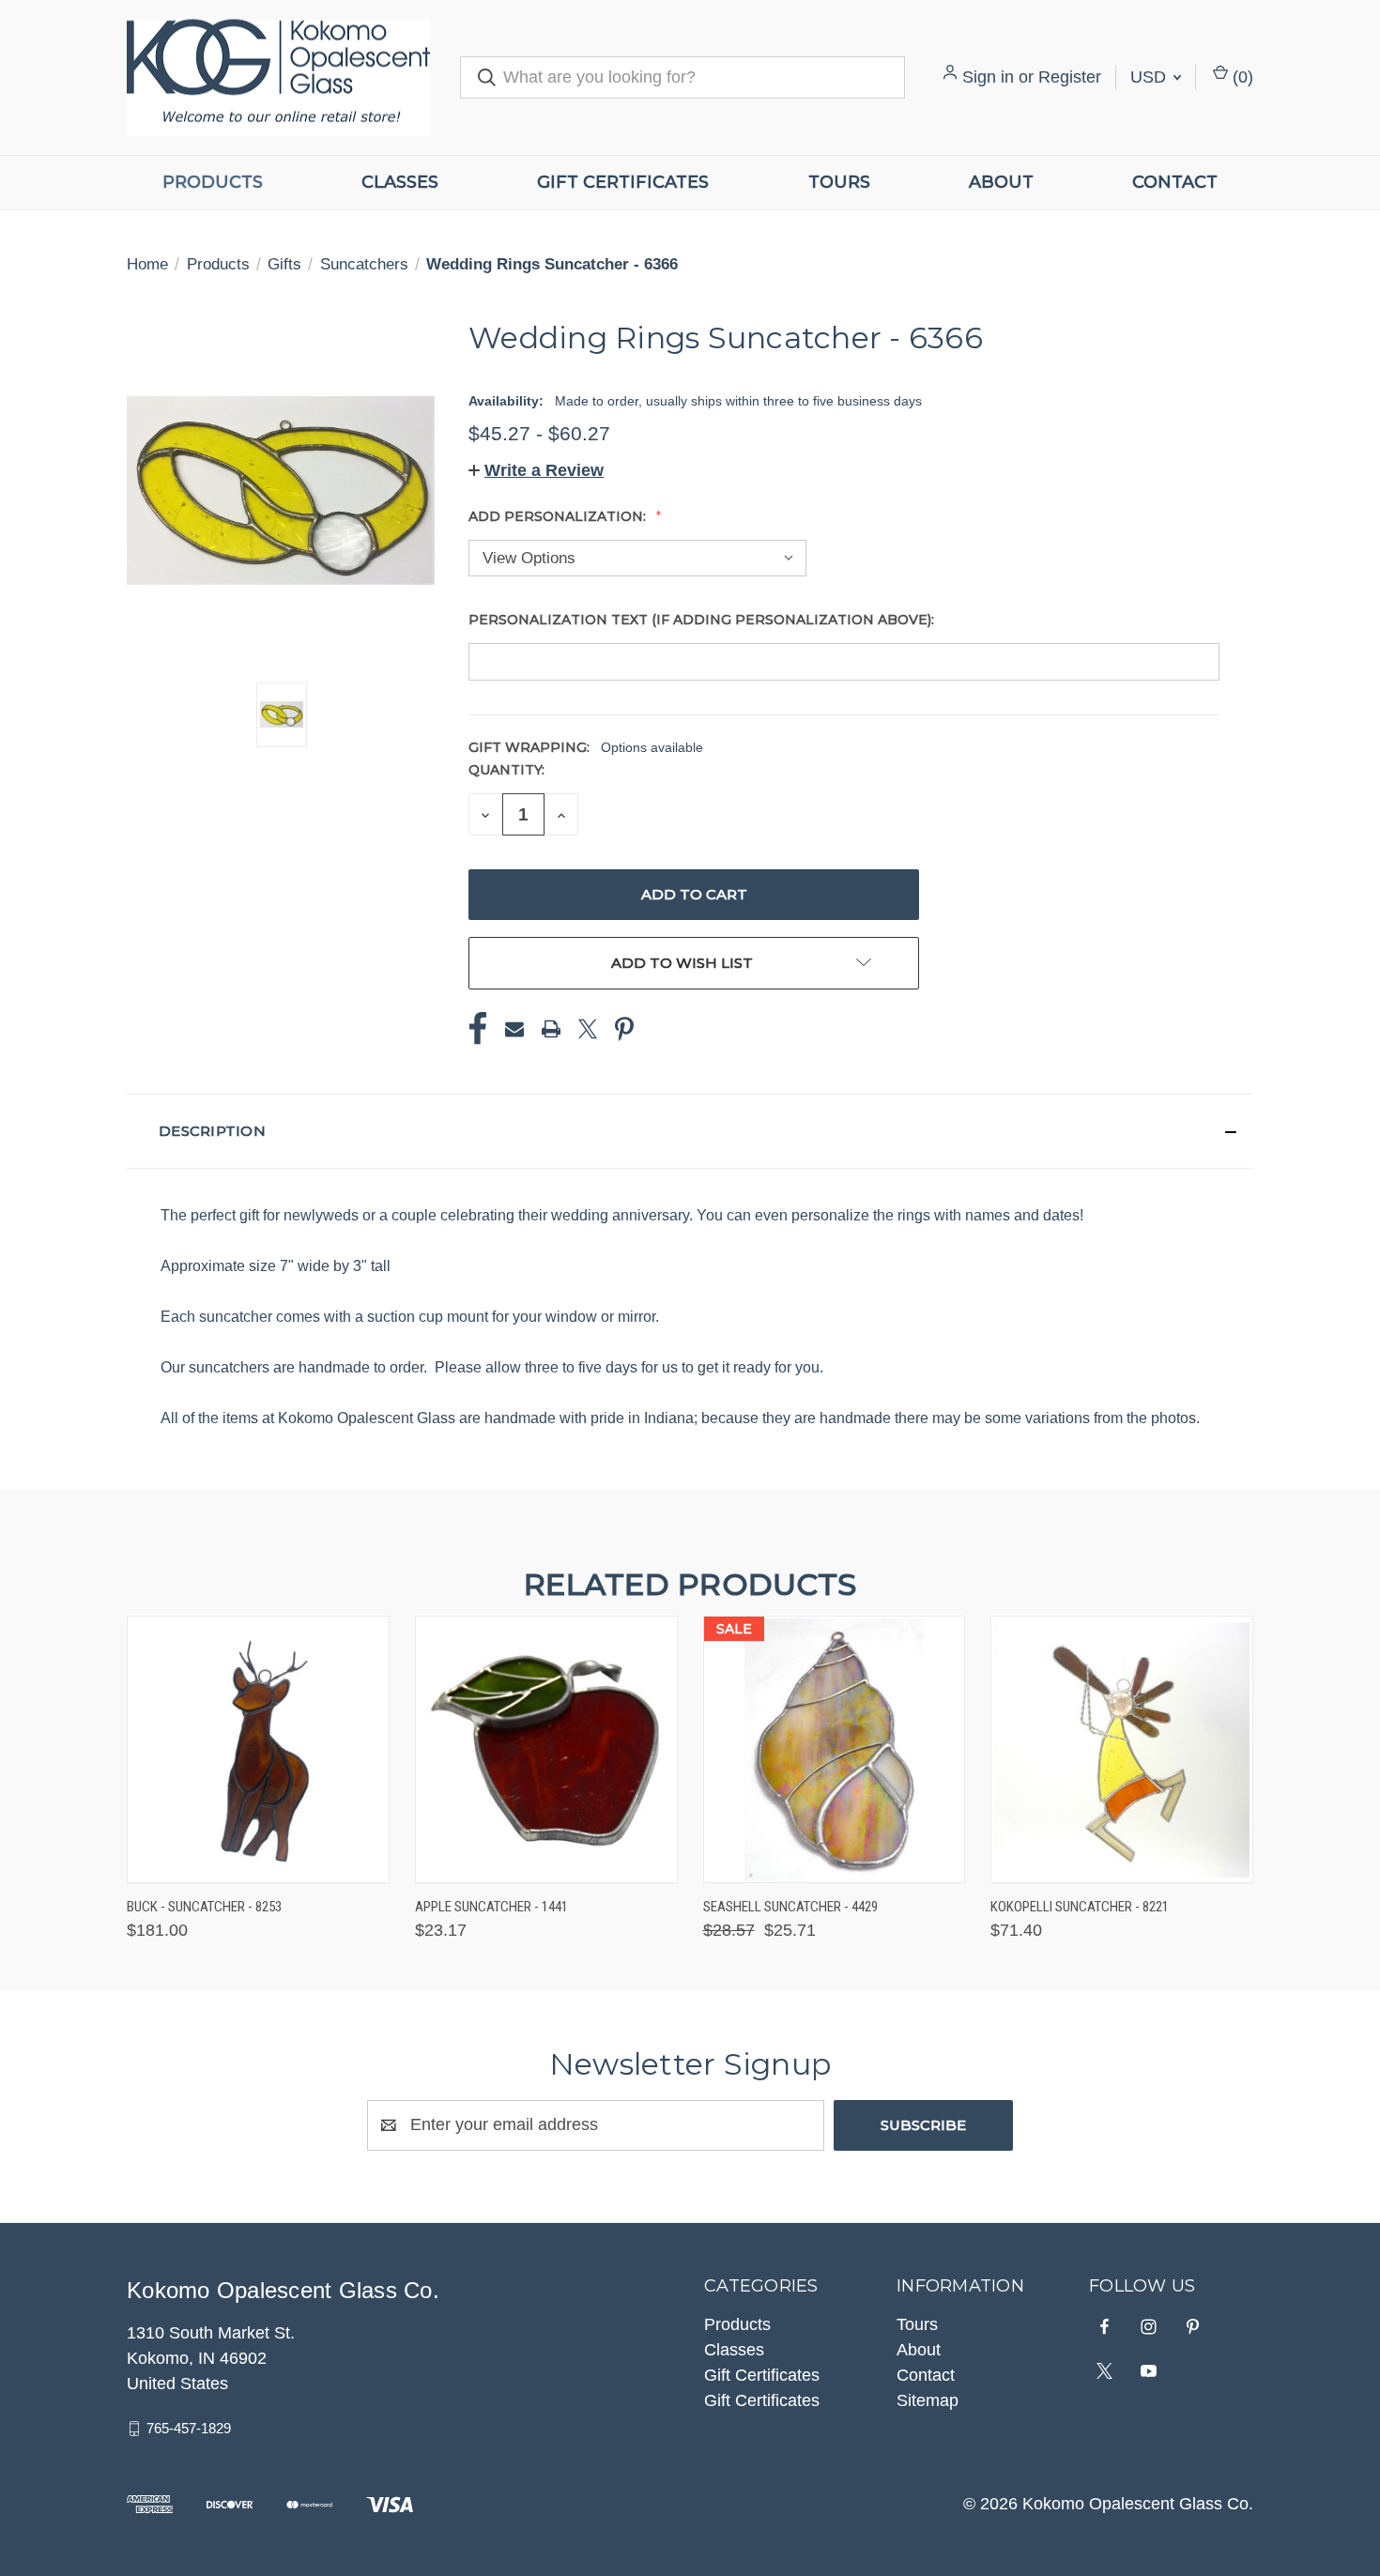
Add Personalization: (559, 516)
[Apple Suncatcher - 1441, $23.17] (546, 1749)
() (1241, 77)
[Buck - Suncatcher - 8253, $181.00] (258, 1749)
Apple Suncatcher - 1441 (491, 1907)
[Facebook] (478, 1029)
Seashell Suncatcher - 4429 (790, 1907)
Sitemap (928, 2400)
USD (1150, 77)
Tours (839, 182)
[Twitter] (588, 1029)
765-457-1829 (189, 2428)
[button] (536, 470)
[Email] (514, 1029)
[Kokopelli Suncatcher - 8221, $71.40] (1122, 1749)
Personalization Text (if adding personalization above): (703, 620)
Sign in (988, 77)
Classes (400, 182)
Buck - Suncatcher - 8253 (204, 1907)
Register (1070, 77)
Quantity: (506, 770)
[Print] (551, 1029)
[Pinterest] (624, 1029)
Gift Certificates (623, 182)
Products (213, 182)
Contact (1175, 182)
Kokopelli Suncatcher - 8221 (1080, 1907)
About (1001, 182)
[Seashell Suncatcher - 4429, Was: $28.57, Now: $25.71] (835, 1749)
